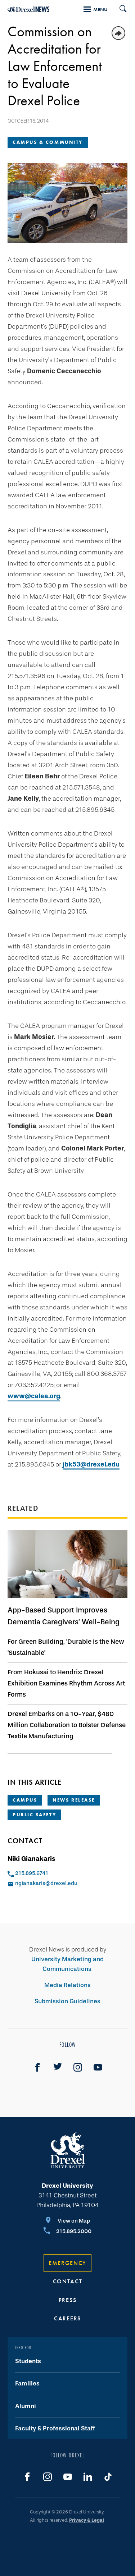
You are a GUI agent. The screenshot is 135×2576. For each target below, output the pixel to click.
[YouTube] (98, 2067)
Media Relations (67, 1985)
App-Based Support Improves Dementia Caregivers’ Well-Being (64, 1616)
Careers (67, 2318)
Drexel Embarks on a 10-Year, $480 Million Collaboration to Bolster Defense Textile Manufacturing (67, 1725)
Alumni (26, 2406)
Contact (68, 2281)
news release (74, 1800)
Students (28, 2361)
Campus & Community (48, 142)
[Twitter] (58, 2067)
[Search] (120, 9)
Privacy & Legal (87, 2520)
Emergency (67, 2263)
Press (68, 2300)
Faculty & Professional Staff (55, 2428)
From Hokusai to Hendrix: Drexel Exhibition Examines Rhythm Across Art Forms (66, 1683)
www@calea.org (34, 1396)
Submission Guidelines (67, 2001)
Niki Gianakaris (31, 1859)
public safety (34, 1815)
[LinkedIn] (88, 2477)
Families (27, 2383)
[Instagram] (78, 2067)
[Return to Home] (29, 9)
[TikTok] (108, 2477)
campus (25, 1800)
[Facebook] (37, 2067)
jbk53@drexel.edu (91, 1464)
